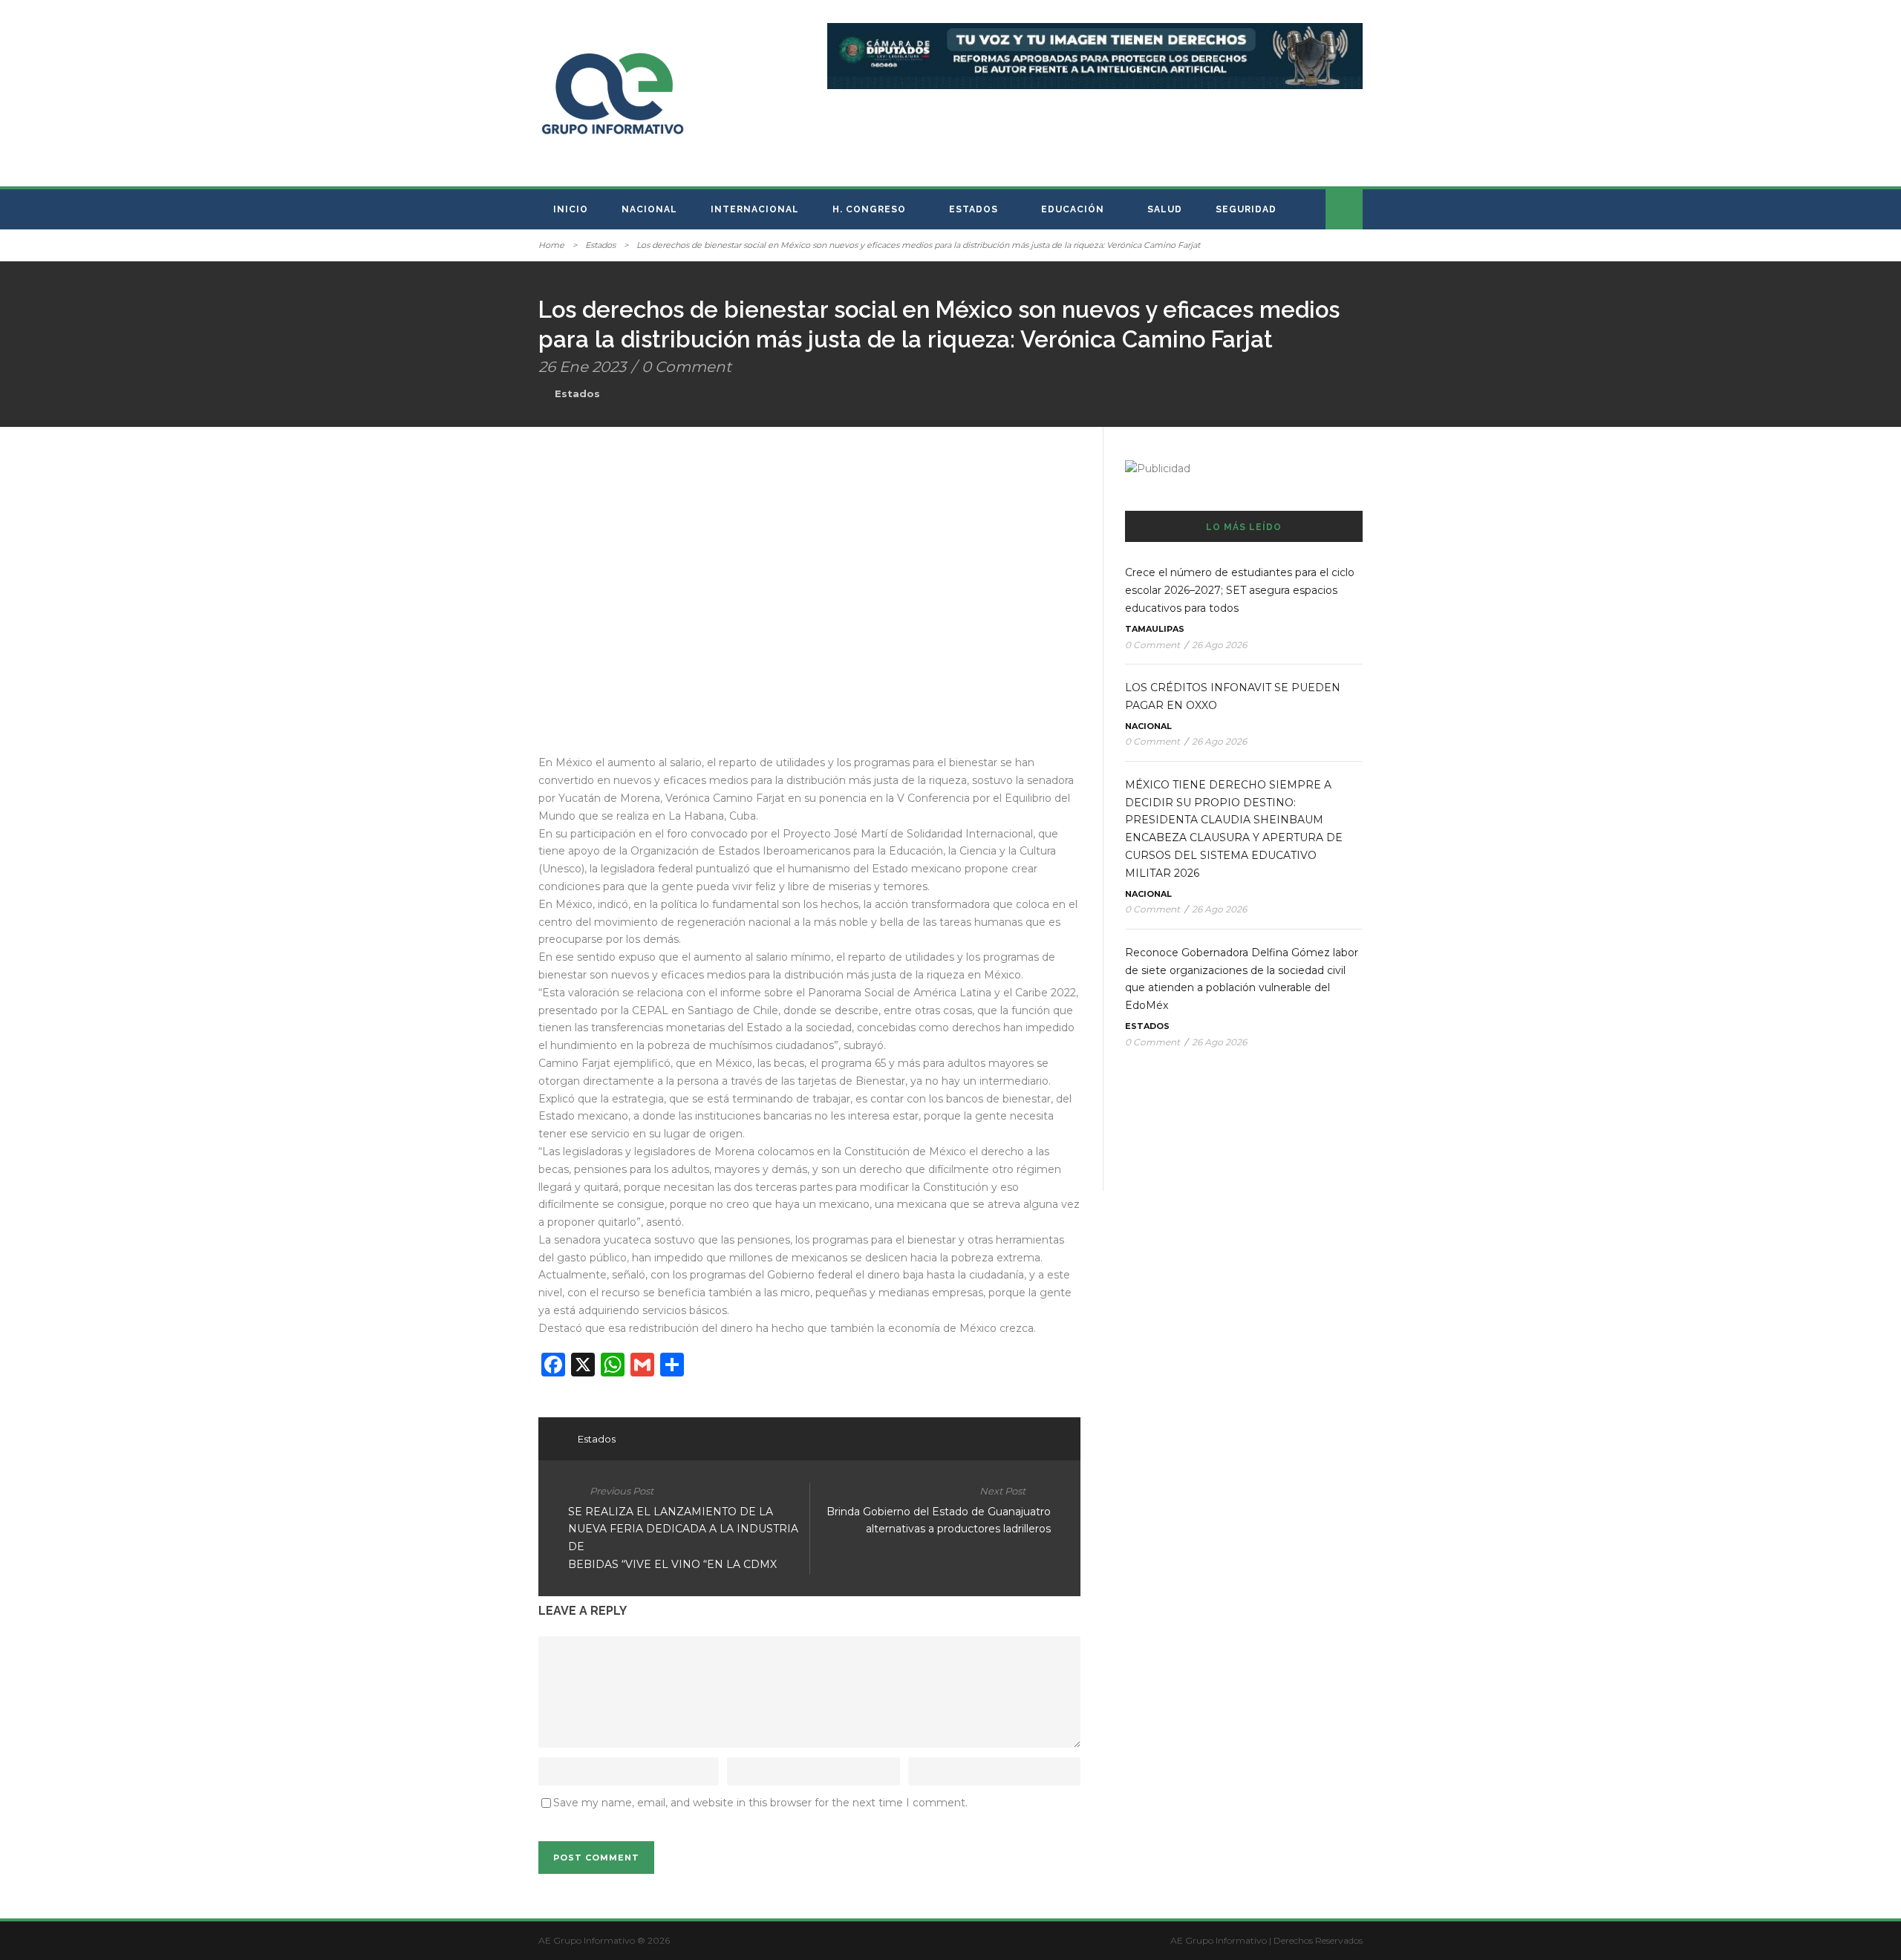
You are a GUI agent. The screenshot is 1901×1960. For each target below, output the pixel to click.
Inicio (571, 209)
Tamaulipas (1155, 629)
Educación (1073, 209)
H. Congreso (869, 209)
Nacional (649, 209)
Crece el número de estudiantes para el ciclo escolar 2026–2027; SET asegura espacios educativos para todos (1240, 590)
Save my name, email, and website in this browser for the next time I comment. (760, 1803)
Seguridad (1246, 209)
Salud (1165, 209)
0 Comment (687, 367)
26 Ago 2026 (1219, 645)
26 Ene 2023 (582, 367)
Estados (974, 209)
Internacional (755, 209)
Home (551, 245)
